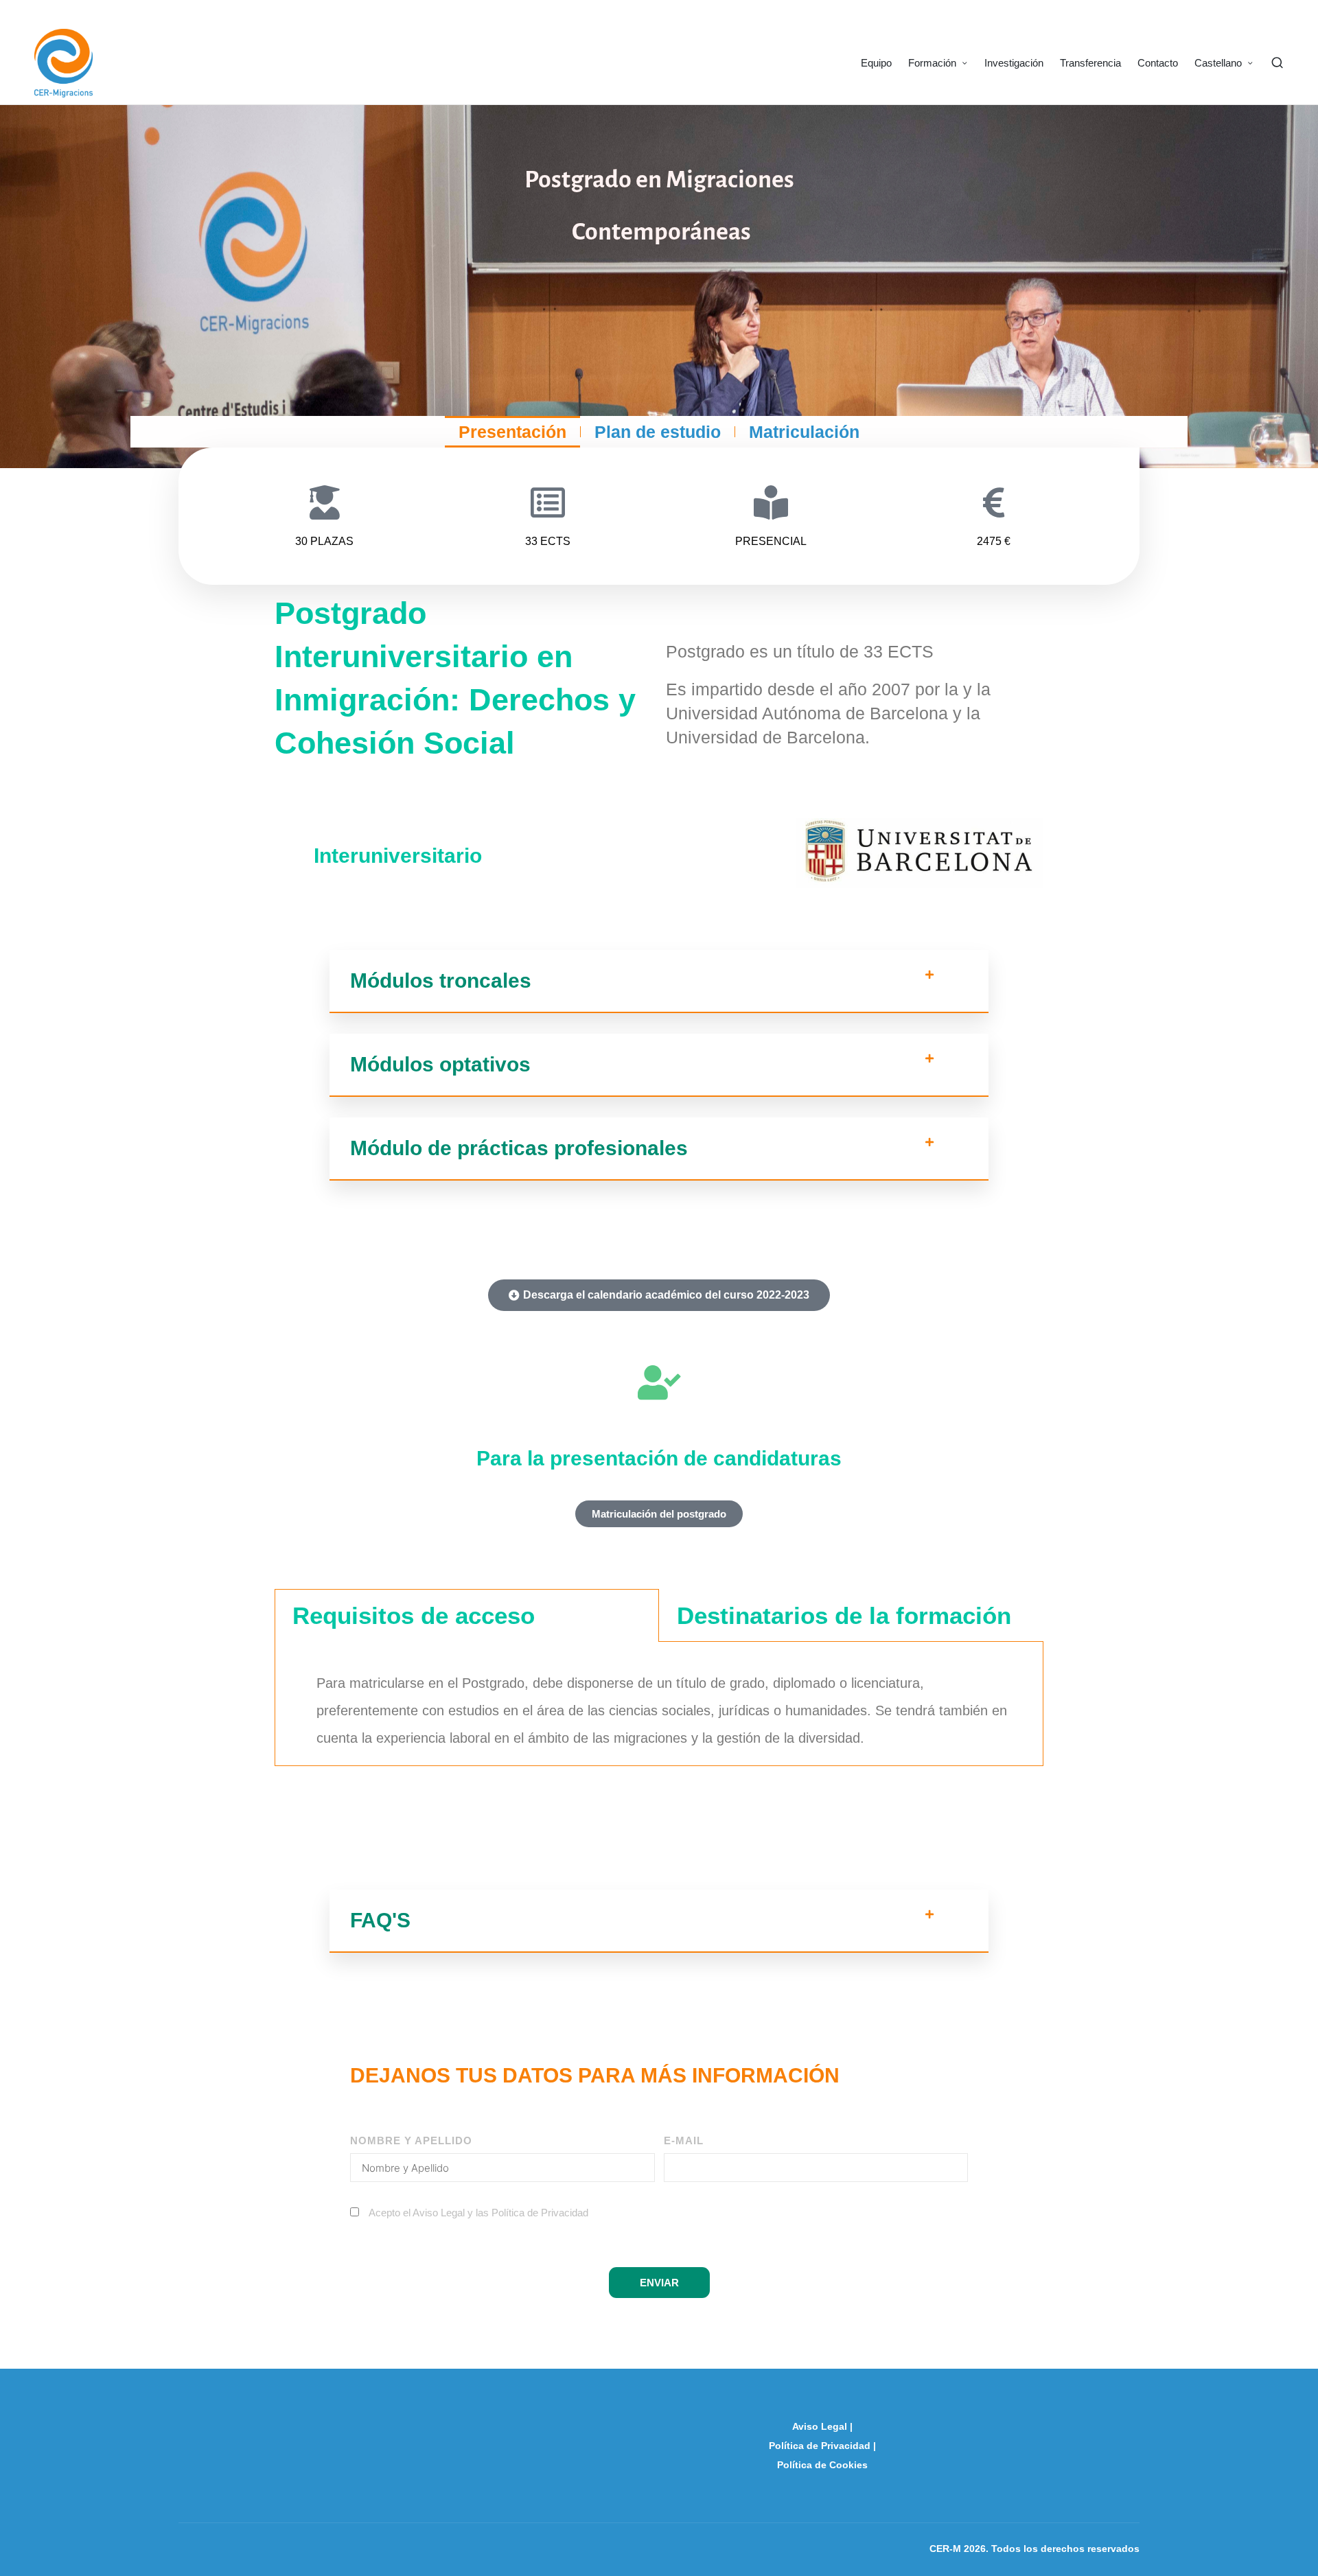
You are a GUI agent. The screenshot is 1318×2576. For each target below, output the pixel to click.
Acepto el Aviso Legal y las (478, 2213)
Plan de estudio (658, 432)
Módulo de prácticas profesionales (519, 1148)
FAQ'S (380, 1920)
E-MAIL (684, 2140)
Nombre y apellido (411, 2140)
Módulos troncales (441, 980)
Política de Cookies (822, 2465)
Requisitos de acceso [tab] (414, 1615)
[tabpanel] (659, 1704)
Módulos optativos (440, 1064)
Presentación (512, 432)
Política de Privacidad (540, 2213)
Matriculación (804, 432)
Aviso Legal (820, 2426)
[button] (659, 982)
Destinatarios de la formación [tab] (844, 1615)
